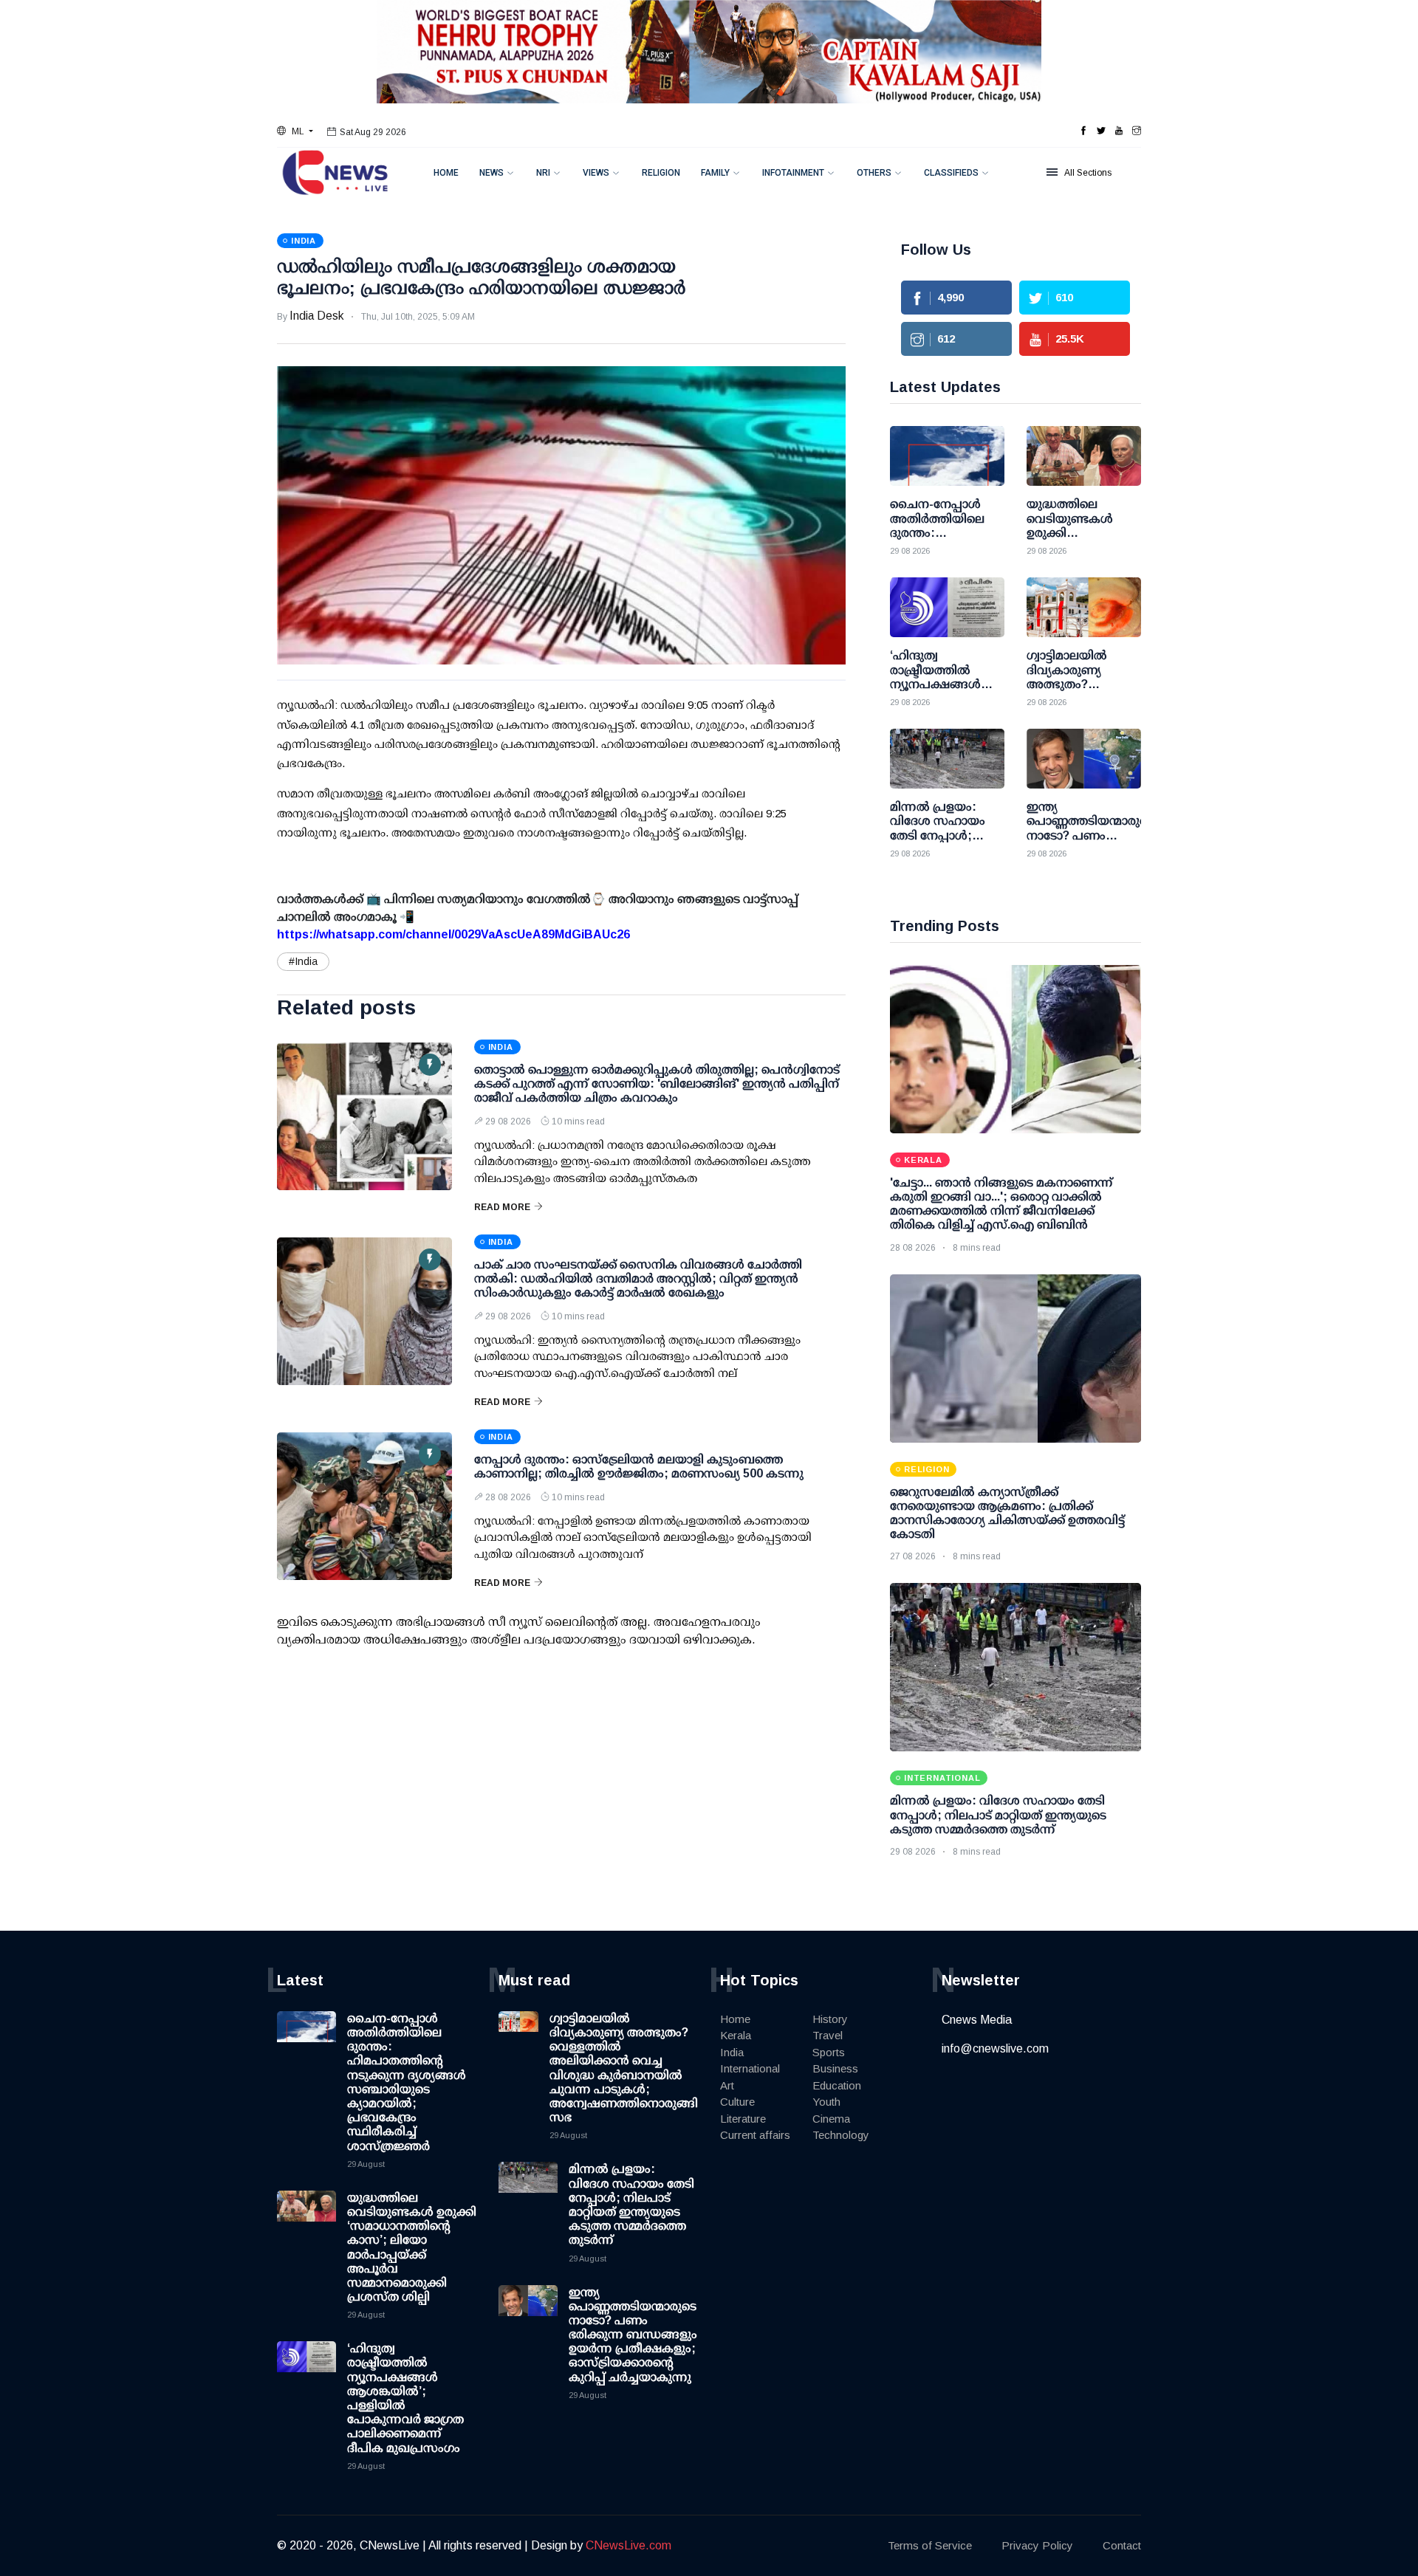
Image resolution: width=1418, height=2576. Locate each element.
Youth (826, 2102)
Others (874, 173)
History (830, 2019)
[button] (295, 131)
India (732, 2052)
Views (596, 173)
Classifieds (951, 173)
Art (727, 2085)
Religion (661, 173)
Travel (828, 2035)
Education (837, 2085)
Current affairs (755, 2135)
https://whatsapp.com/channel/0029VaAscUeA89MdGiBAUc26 (453, 934)
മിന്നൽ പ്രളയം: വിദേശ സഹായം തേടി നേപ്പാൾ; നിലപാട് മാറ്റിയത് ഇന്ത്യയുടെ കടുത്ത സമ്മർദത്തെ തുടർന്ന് (998, 1814)
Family (715, 173)
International (750, 2068)
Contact (1122, 2545)
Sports (829, 2052)
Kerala (736, 2035)
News (491, 173)
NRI (543, 173)
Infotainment (793, 173)
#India (303, 961)
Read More (502, 1207)
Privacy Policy (1037, 2545)
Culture (737, 2102)
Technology (841, 2135)
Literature (743, 2119)
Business (835, 2068)
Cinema (831, 2119)
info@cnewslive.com (995, 2048)
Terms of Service (930, 2545)
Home (446, 173)
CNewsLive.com (628, 2545)
